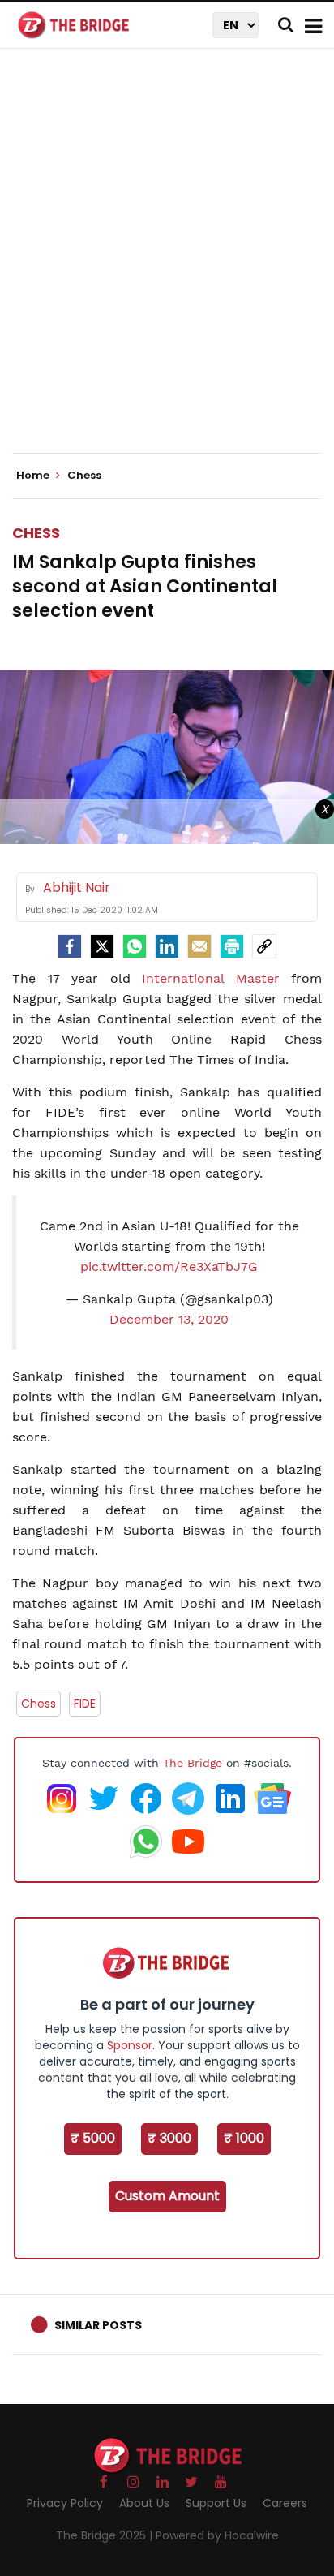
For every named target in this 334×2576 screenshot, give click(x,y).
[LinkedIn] (167, 946)
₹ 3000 (169, 2138)
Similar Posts (98, 2325)
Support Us (216, 2503)
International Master (211, 978)
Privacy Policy (65, 2503)
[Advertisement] (167, 265)
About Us (144, 2503)
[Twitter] (102, 946)
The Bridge (193, 1763)
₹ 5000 (93, 2138)
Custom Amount (167, 2196)
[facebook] (70, 946)
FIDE (85, 1704)
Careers (285, 2503)
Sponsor (130, 2045)
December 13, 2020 (169, 1319)
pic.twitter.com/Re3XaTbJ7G (169, 1266)
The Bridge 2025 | (106, 2535)
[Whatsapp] (135, 946)
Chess (36, 533)
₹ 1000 (244, 2138)
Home (34, 476)
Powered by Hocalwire (217, 2535)
